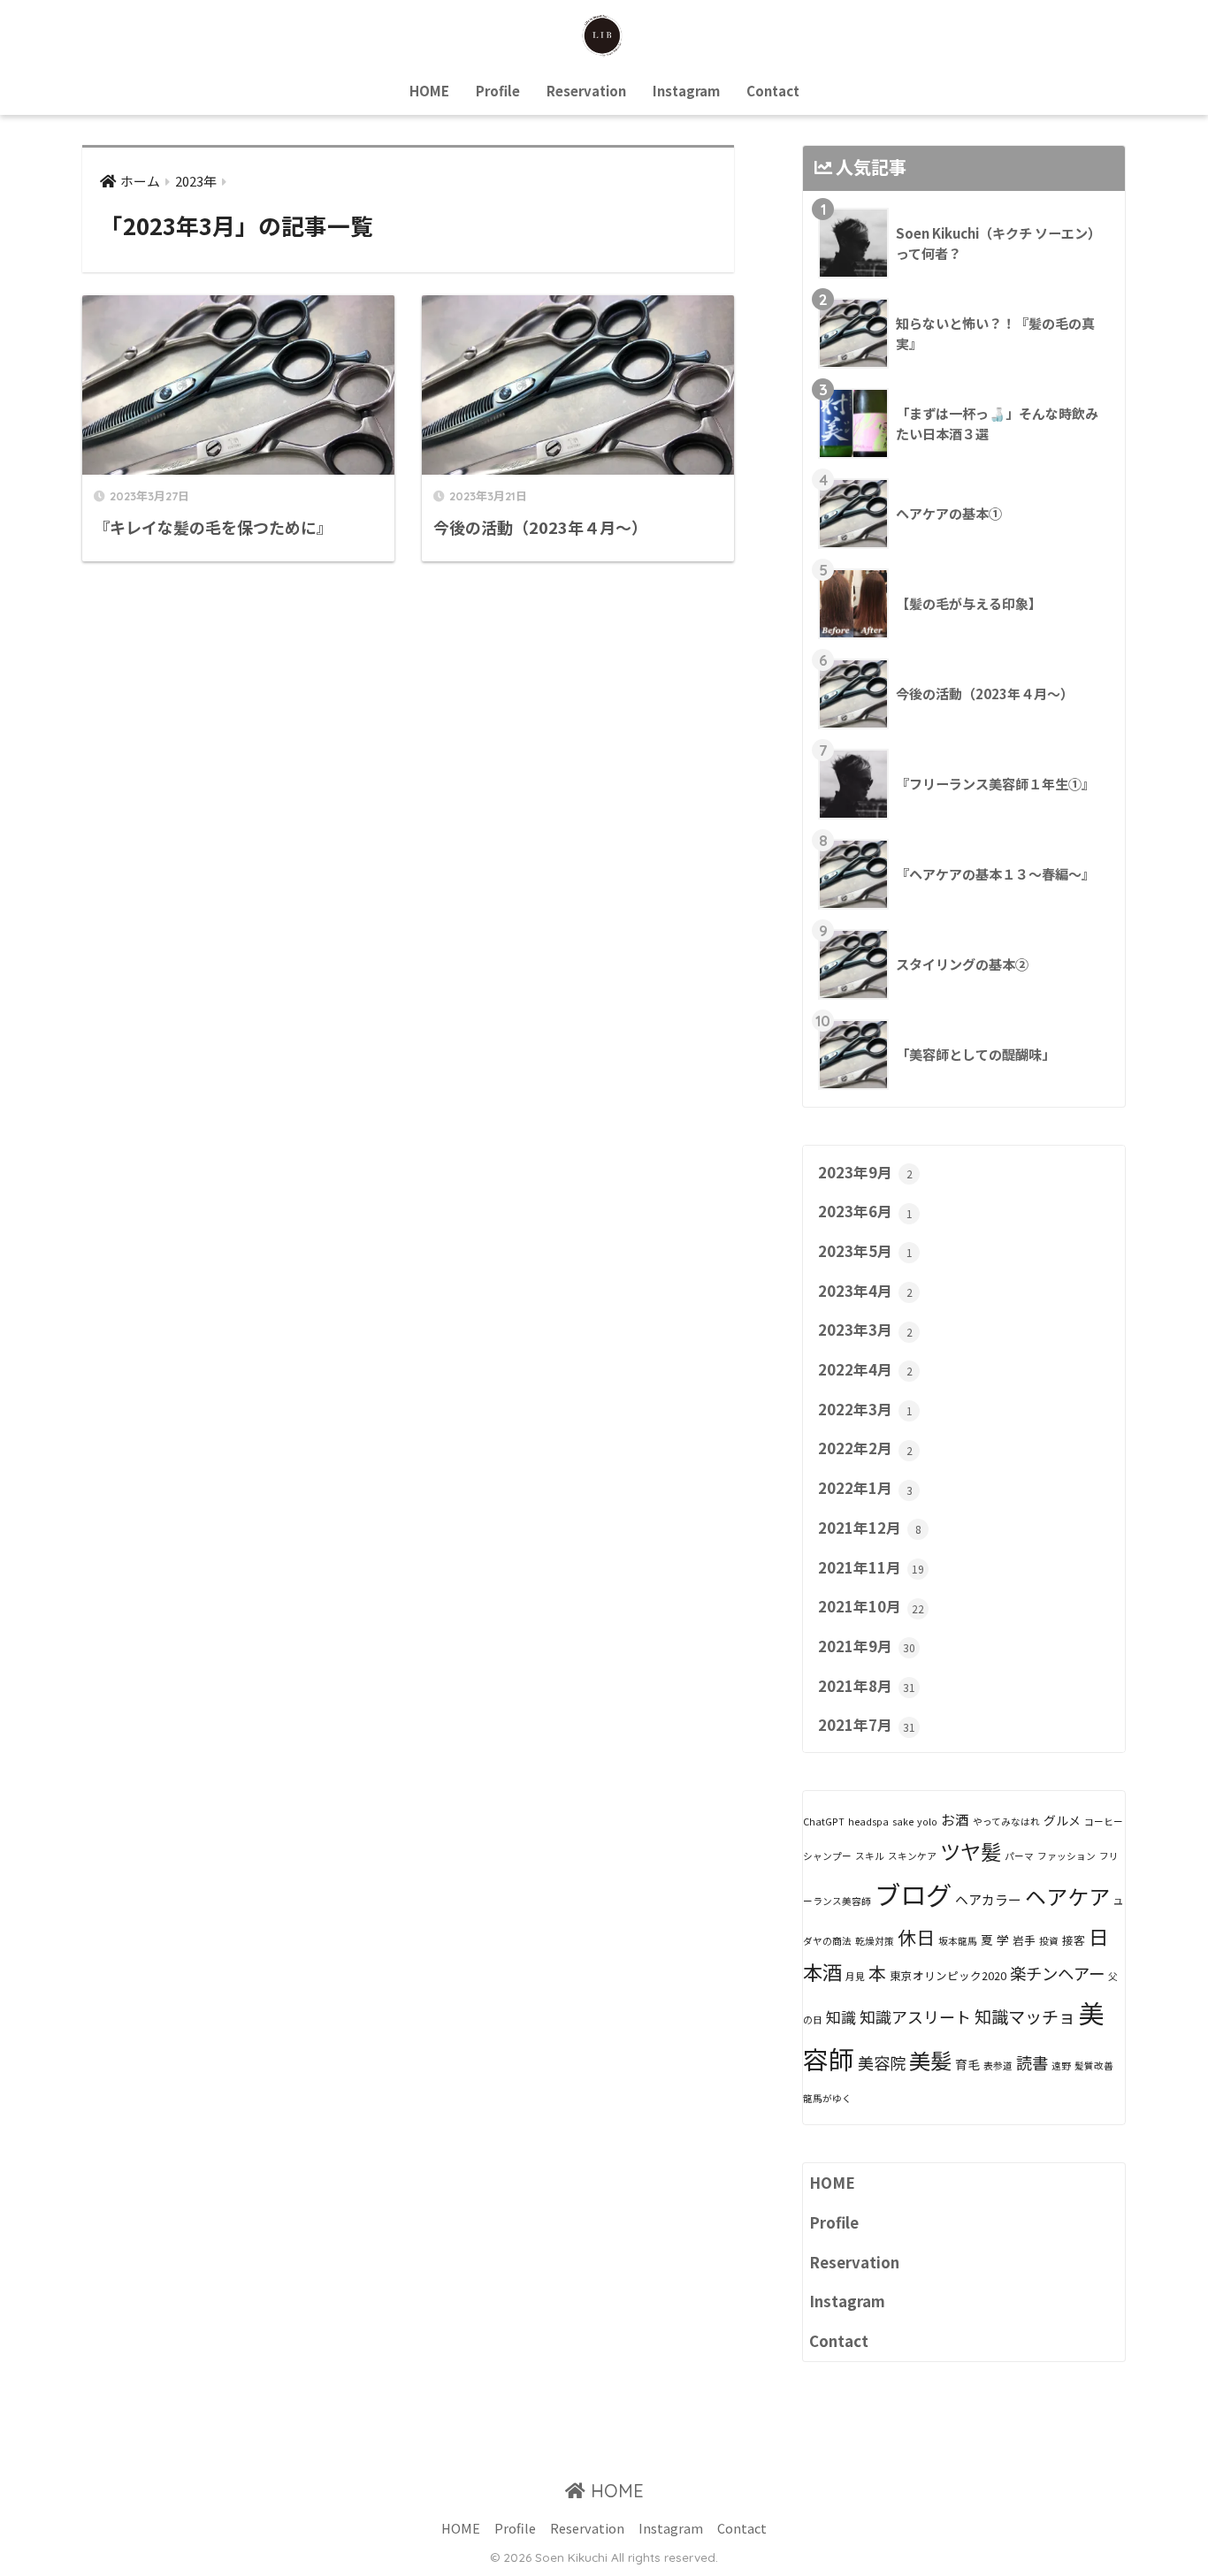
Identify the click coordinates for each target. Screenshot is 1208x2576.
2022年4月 (865, 1369)
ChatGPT (824, 1821)
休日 (916, 1937)
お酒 (955, 1820)
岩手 (1024, 1940)
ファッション (1067, 1856)
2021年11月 (871, 1567)
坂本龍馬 (958, 1941)
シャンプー (827, 1856)
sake (903, 1821)
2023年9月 (865, 1172)
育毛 (967, 2064)
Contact (773, 91)
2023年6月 (865, 1211)
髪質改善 (1094, 2065)
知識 (841, 2017)
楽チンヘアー (1057, 1973)
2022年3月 (865, 1409)
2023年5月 (865, 1251)
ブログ (913, 1894)
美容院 (882, 2062)
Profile (498, 91)
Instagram (686, 91)
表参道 (998, 2065)
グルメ (1062, 1820)
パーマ (1019, 1856)
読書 (1032, 2062)
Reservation (586, 91)
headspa (868, 1821)
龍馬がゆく (827, 2098)
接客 (1074, 1940)
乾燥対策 (875, 1941)
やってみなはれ (1006, 1821)
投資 (1049, 1941)
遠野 (1061, 2065)
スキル (870, 1856)
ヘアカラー (988, 1899)
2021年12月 (870, 1528)
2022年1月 (865, 1488)
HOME (429, 91)
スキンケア (912, 1856)
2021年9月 (867, 1646)
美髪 (930, 2060)
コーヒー (1104, 1821)
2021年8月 (867, 1686)
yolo (927, 1821)
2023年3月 (865, 1330)
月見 (855, 1976)
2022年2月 (865, 1448)
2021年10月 (871, 1606)
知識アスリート (915, 2016)
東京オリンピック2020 (948, 1975)
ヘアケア (1067, 1896)
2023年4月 (865, 1291)
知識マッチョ (1025, 2016)
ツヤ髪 (971, 1851)
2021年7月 (867, 1725)
